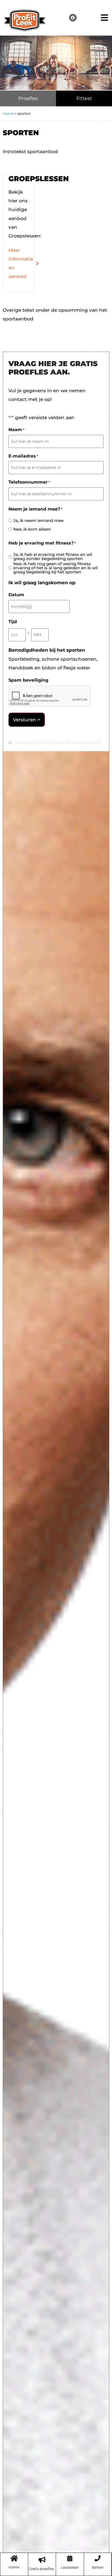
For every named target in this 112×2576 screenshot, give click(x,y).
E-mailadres (23, 456)
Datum (16, 595)
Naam (16, 430)
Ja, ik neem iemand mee (38, 520)
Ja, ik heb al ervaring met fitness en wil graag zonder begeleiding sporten (53, 556)
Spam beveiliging (28, 680)
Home (8, 113)
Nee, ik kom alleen (32, 529)
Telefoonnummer (29, 482)
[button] (105, 18)
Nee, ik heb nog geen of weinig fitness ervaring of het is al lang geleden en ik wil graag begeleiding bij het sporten (55, 568)
